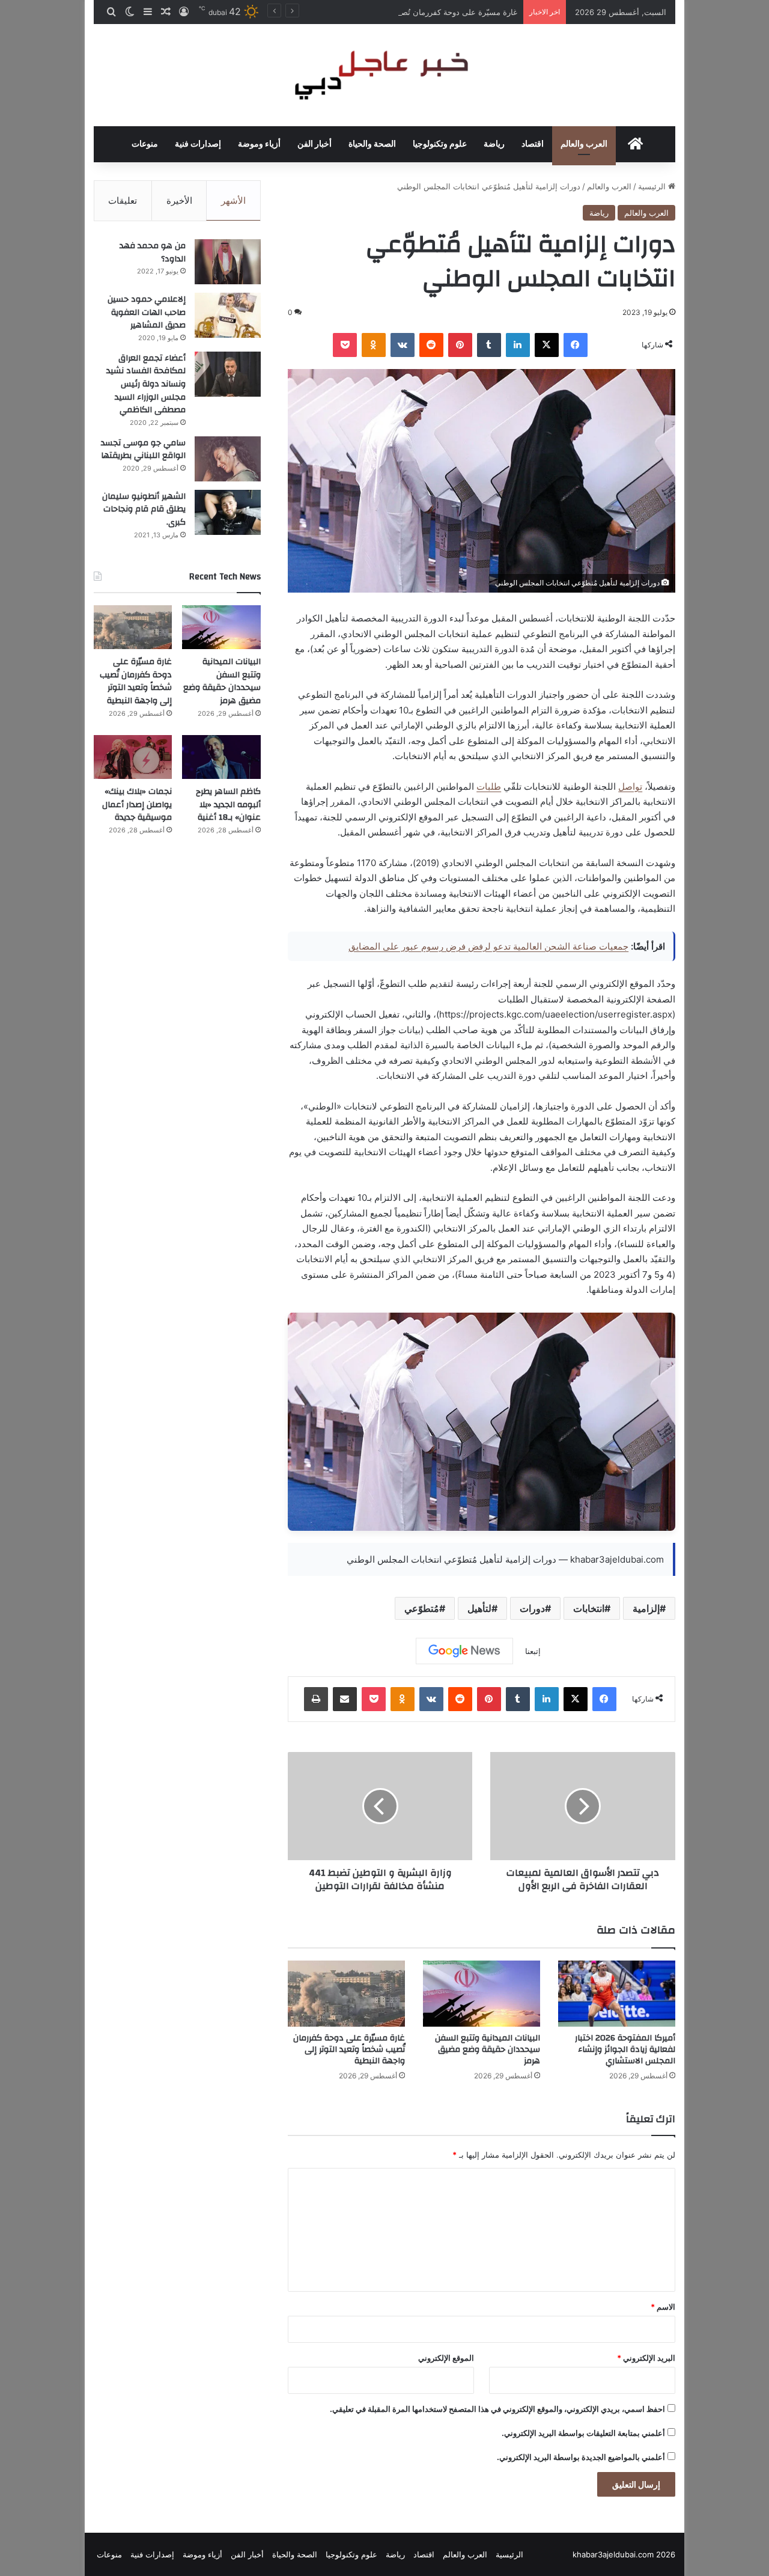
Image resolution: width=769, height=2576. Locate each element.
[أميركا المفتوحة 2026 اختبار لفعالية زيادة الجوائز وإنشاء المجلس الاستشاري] (617, 1994)
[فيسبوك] (576, 345)
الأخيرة (179, 200)
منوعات (145, 144)
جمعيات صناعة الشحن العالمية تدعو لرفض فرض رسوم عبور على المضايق (488, 946)
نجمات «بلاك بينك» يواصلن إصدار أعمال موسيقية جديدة (137, 804)
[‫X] (547, 345)
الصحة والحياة (372, 144)
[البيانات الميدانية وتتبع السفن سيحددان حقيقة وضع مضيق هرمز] (482, 1994)
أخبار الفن (315, 144)
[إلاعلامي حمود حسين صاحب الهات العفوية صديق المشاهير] (228, 315)
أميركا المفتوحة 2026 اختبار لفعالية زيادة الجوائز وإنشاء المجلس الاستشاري (625, 2050)
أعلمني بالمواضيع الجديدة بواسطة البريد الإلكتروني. (581, 2457)
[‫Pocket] (345, 345)
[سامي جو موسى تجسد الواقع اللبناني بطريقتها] (228, 459)
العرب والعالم (584, 144)
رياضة (494, 144)
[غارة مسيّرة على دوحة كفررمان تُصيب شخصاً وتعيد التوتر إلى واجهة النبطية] (346, 1994)
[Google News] (464, 1651)
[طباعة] (316, 1699)
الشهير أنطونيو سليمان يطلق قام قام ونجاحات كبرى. (144, 509)
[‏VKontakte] (403, 345)
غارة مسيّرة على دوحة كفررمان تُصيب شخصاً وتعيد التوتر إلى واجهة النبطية (393, 12)
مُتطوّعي (422, 1608)
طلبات (489, 786)
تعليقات (123, 200)
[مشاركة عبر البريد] (345, 1699)
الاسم (663, 2307)
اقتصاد (533, 144)
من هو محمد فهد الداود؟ (153, 252)
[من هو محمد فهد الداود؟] (228, 262)
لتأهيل (479, 1608)
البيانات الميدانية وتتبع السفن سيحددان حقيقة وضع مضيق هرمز (488, 2050)
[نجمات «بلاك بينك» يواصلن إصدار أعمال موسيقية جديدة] (133, 757)
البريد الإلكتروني (646, 2358)
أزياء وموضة (259, 144)
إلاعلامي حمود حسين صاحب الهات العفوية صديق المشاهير (147, 312)
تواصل (630, 786)
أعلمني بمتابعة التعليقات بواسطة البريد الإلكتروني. (583, 2433)
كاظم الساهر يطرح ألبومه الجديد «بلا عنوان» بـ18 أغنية (228, 804)
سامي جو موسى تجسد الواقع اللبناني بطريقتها (143, 450)
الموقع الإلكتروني (446, 2358)
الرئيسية (653, 186)
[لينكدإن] (518, 345)
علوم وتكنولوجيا (440, 144)
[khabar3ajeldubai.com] (384, 75)
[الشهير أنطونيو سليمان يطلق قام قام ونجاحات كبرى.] (228, 512)
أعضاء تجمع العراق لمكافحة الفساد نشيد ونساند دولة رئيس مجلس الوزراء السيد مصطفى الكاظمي (146, 384)
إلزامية (646, 1608)
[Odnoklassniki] (374, 345)
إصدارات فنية (198, 144)
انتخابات (589, 1608)
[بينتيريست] (460, 345)
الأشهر (233, 200)
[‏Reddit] (431, 345)
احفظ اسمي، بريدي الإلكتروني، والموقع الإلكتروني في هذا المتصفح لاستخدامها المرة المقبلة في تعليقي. (497, 2409)
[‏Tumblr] (489, 345)
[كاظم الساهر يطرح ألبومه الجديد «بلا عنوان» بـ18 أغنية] (221, 757)
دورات (532, 1608)
